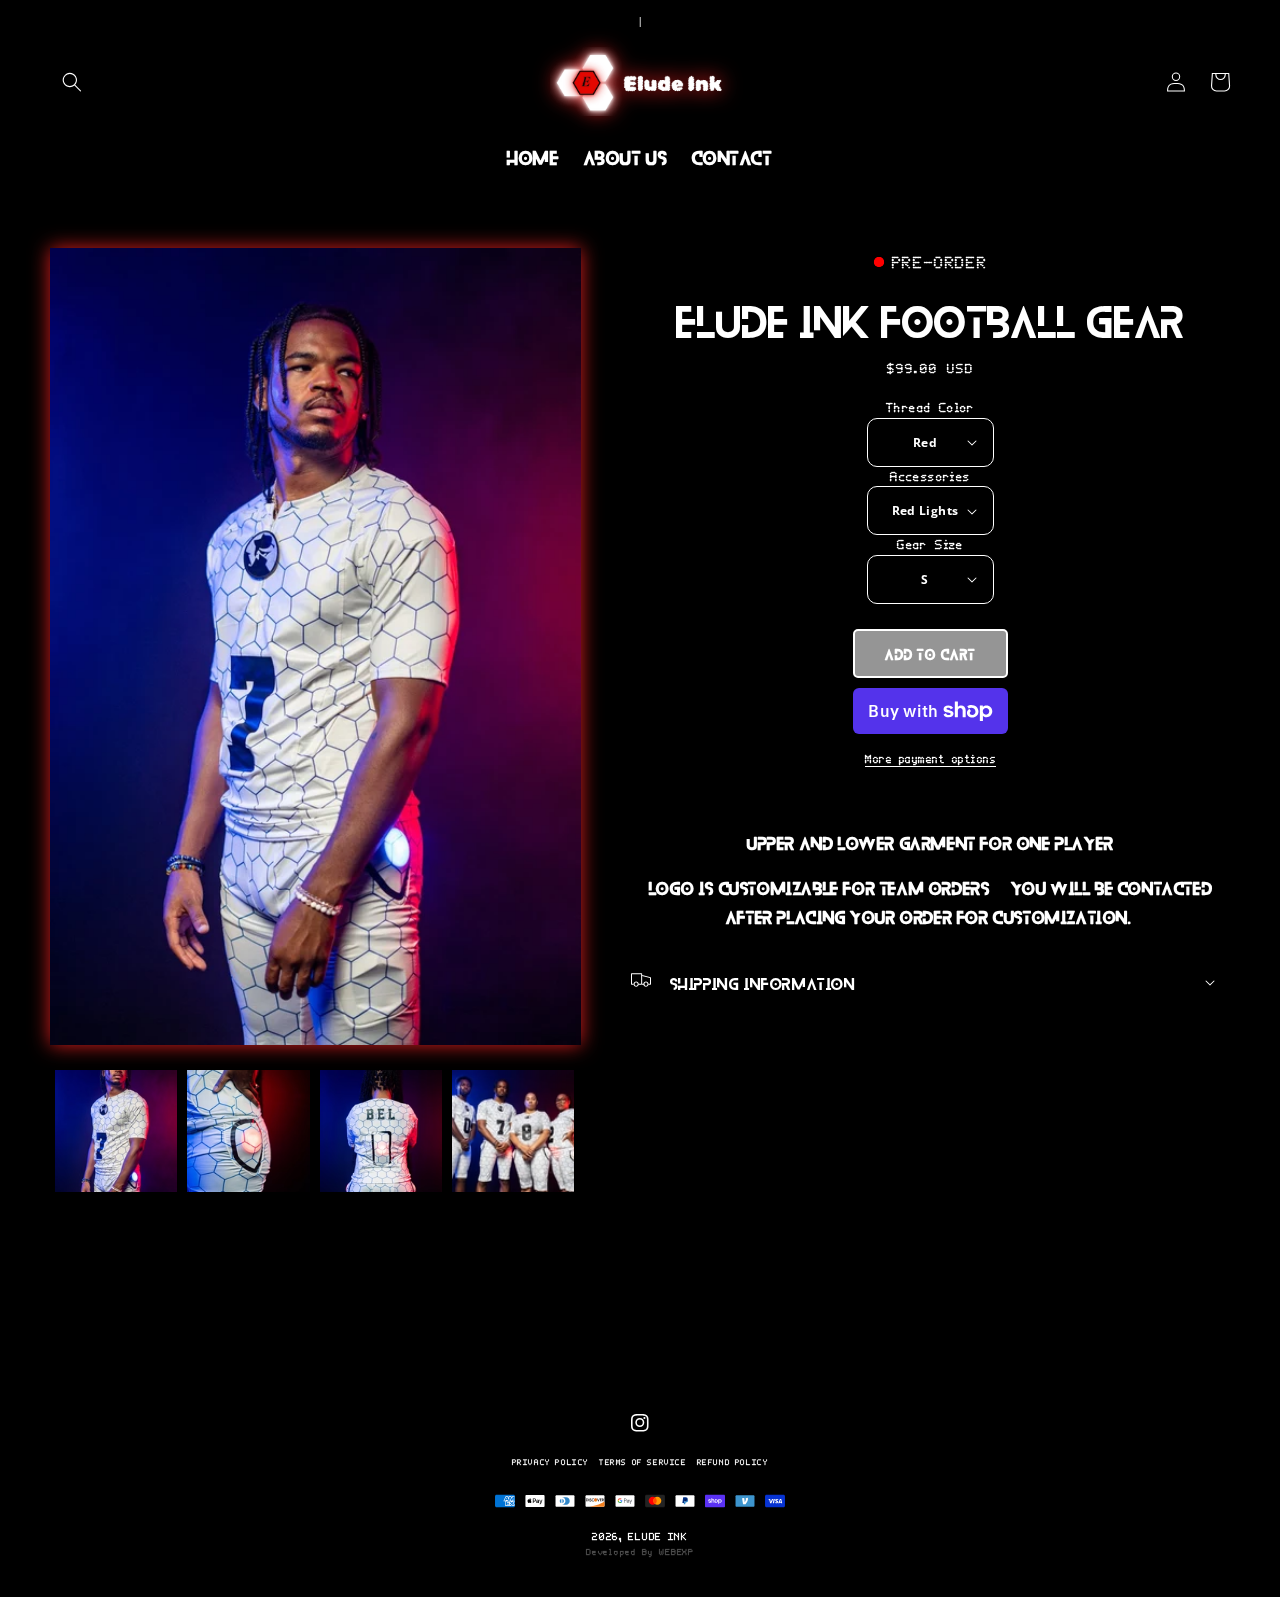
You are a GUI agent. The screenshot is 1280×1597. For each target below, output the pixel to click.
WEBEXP (676, 1552)
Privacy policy (550, 1462)
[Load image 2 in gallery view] (248, 1131)
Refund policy (733, 1462)
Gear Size (930, 544)
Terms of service (643, 1462)
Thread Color (930, 407)
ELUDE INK (657, 1536)
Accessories (930, 476)
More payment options (930, 758)
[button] (72, 82)
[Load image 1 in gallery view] (116, 1131)
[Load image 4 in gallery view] (513, 1131)
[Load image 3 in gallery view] (381, 1131)
